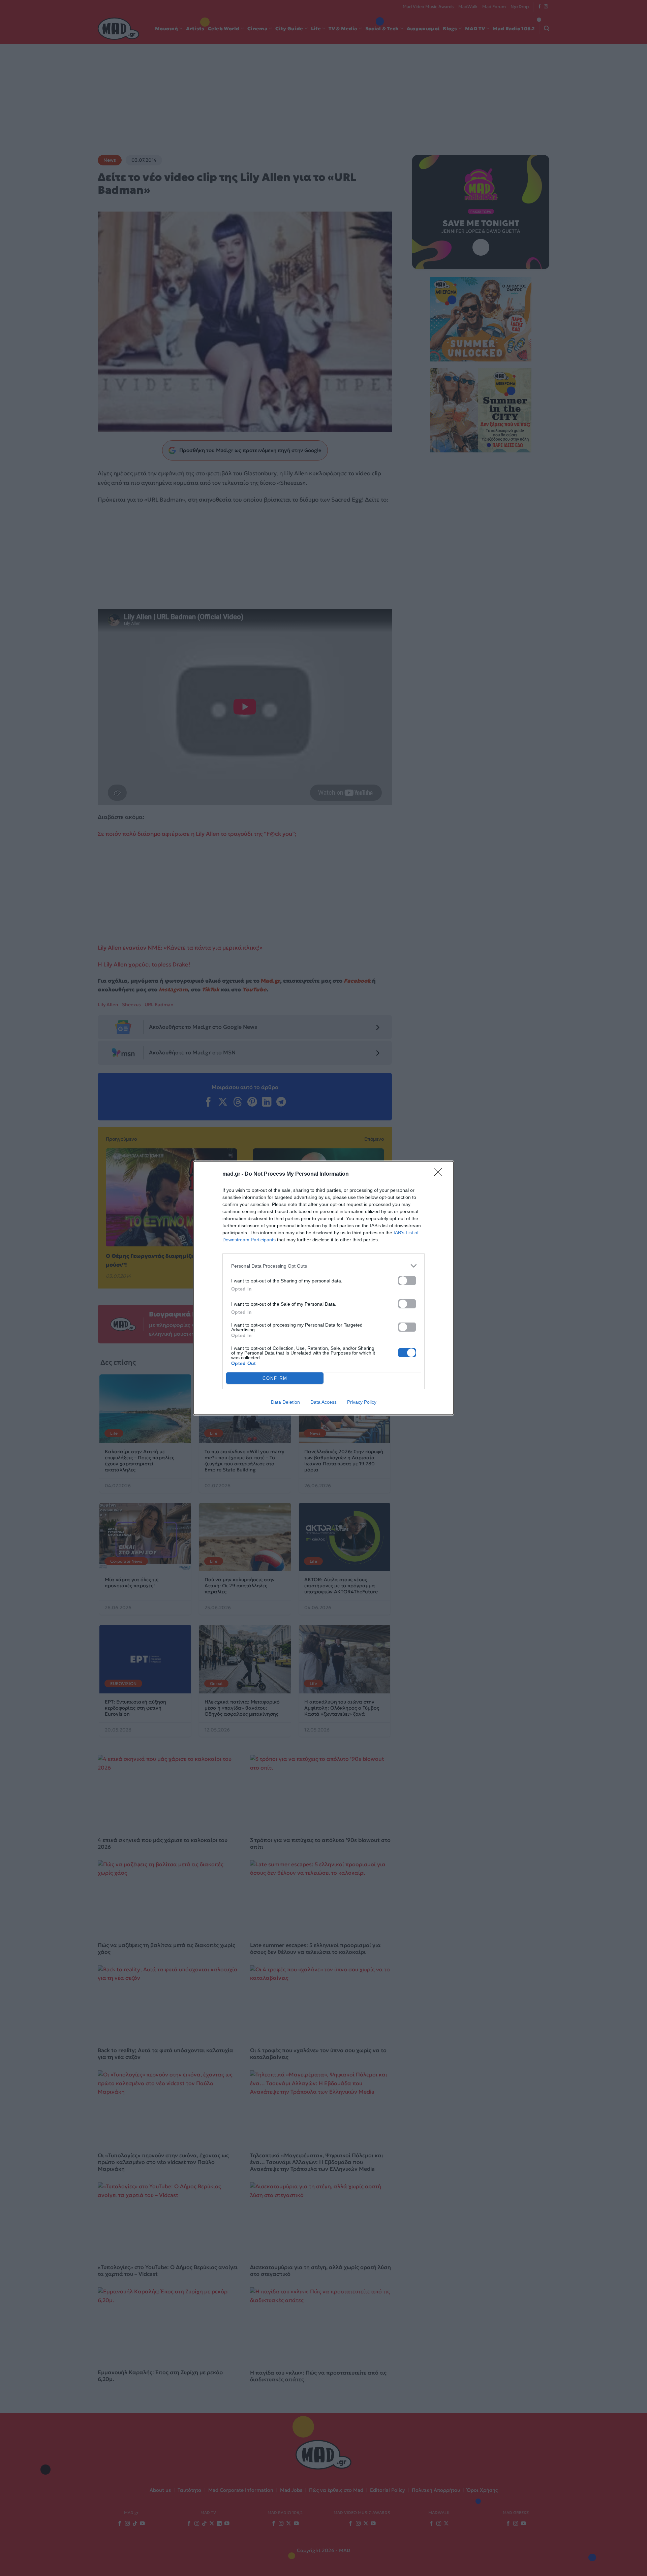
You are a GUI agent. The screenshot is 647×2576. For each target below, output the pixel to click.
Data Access (323, 1402)
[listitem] (323, 1266)
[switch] (407, 1281)
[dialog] (323, 1288)
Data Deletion (285, 1402)
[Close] (440, 1174)
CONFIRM (275, 1378)
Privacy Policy (362, 1402)
